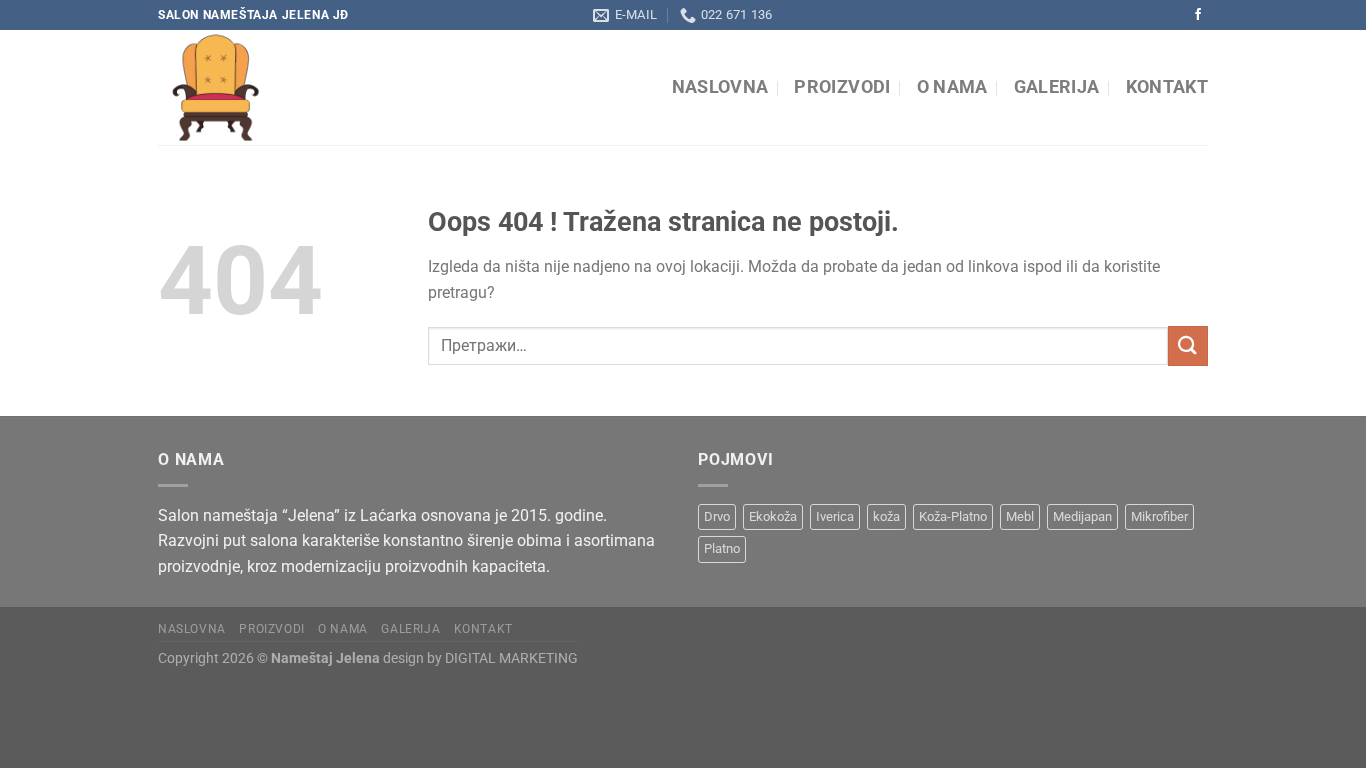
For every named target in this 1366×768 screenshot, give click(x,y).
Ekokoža (773, 516)
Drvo (717, 516)
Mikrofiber (1159, 516)
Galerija (1057, 87)
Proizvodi (842, 87)
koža (886, 516)
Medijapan (1082, 516)
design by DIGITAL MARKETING (479, 658)
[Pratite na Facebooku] (1198, 15)
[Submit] (1188, 345)
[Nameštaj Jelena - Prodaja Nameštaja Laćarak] (341, 87)
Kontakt (1167, 87)
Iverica (835, 516)
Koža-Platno (953, 516)
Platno (722, 548)
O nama (952, 87)
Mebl (1020, 516)
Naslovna (720, 87)
